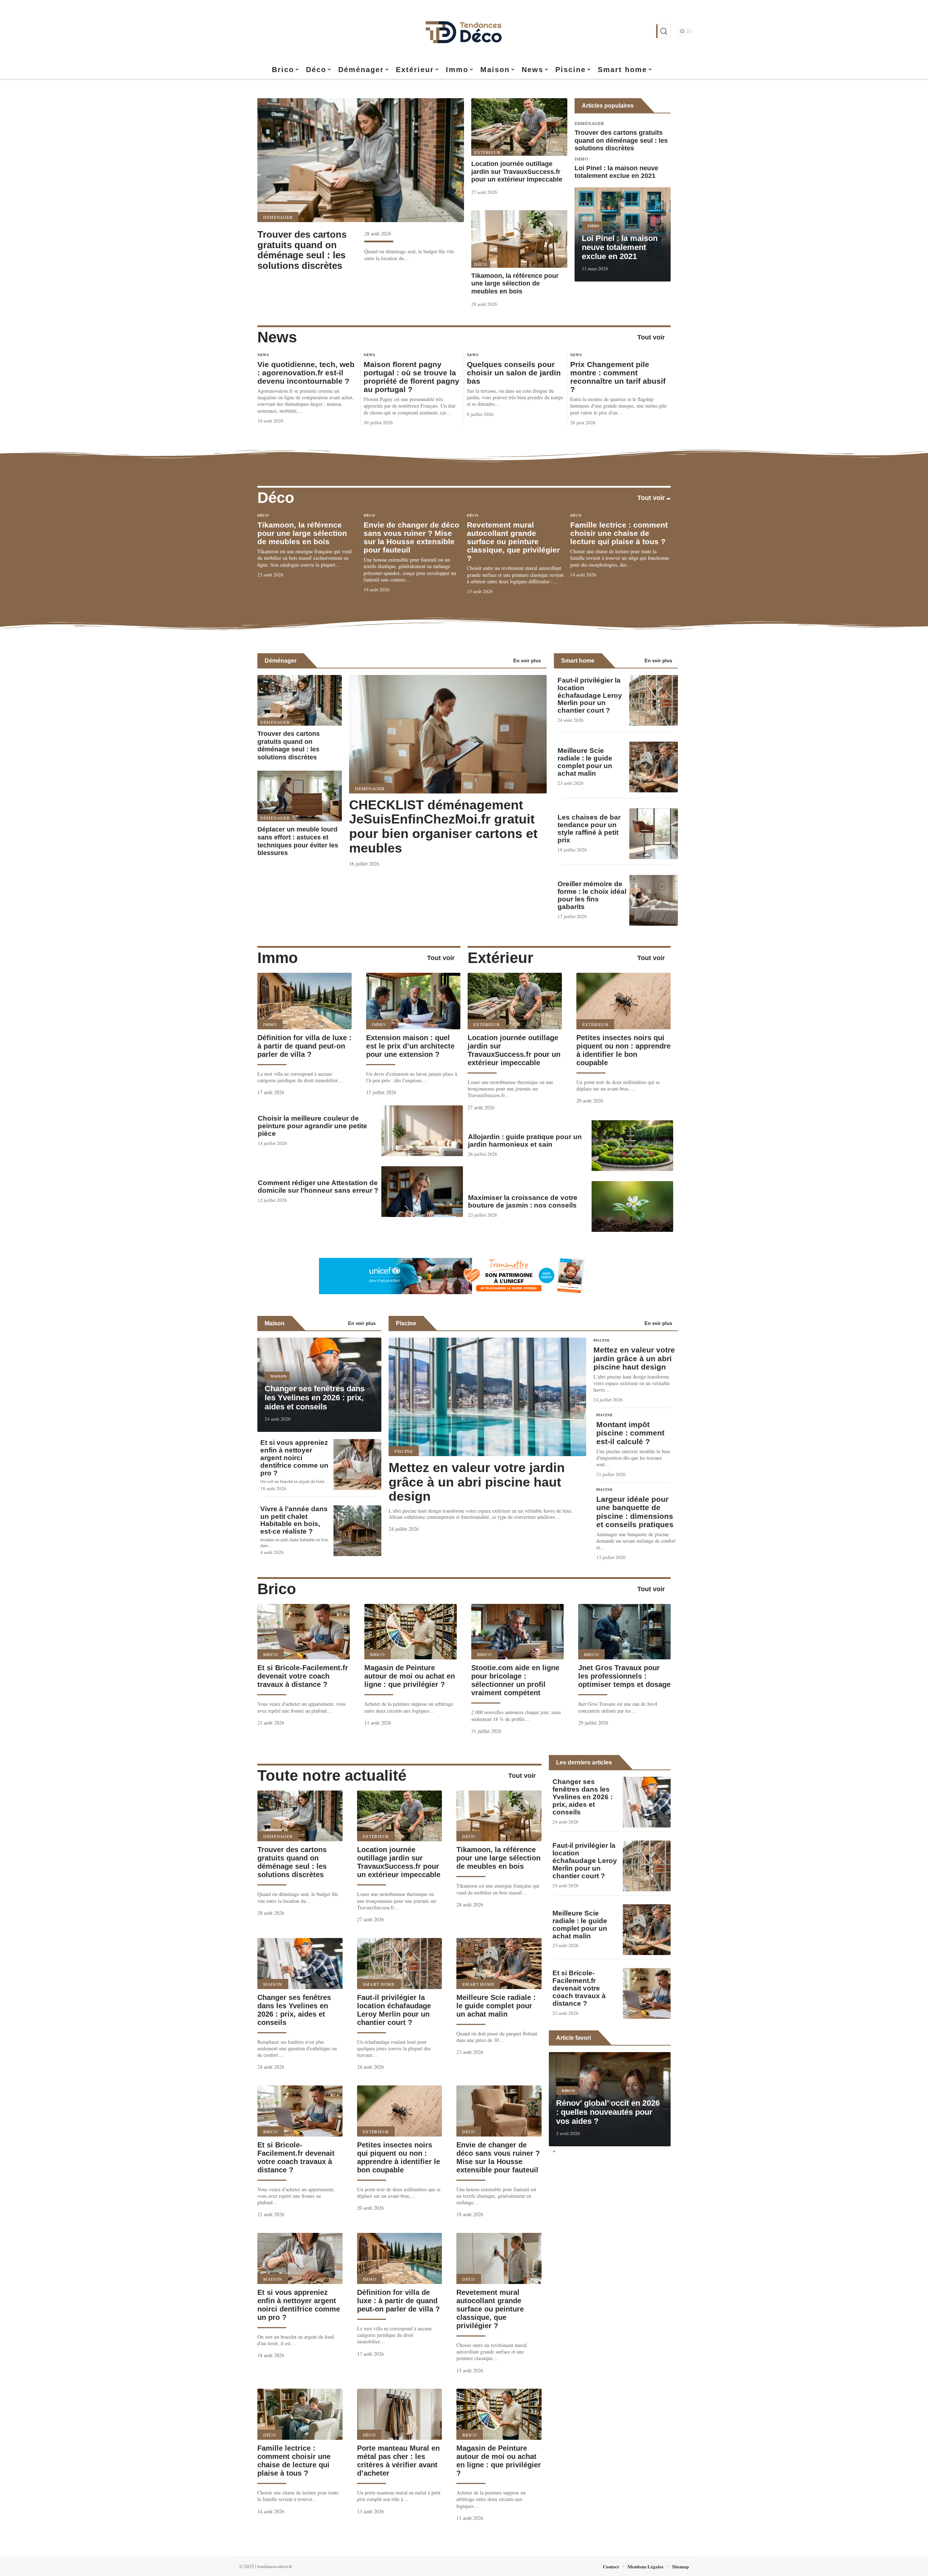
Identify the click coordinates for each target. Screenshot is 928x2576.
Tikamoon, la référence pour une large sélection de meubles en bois (515, 284)
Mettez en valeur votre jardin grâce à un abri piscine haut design (477, 1482)
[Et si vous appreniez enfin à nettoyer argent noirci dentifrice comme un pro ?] (357, 1464)
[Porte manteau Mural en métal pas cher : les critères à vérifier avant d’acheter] (400, 2414)
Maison (275, 1323)
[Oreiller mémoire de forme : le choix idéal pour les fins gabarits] (654, 900)
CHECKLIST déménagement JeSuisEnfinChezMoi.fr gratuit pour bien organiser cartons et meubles (443, 826)
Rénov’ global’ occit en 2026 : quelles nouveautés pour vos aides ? (608, 2112)
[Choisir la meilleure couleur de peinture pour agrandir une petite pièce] (422, 1131)
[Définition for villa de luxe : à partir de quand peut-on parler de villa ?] (304, 1001)
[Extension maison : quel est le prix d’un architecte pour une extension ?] (413, 1001)
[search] (663, 31)
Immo (581, 159)
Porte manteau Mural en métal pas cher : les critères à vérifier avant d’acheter (398, 2461)
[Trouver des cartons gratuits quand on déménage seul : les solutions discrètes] (361, 160)
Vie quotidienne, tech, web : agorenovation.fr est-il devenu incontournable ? (306, 373)
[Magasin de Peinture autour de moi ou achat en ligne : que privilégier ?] (411, 1632)
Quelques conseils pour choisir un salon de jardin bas (514, 373)
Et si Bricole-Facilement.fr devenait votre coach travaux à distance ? (303, 1676)
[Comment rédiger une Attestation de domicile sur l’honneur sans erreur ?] (422, 1192)
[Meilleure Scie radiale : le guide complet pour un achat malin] (654, 767)
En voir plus (527, 661)
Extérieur (487, 152)
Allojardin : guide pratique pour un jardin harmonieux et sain (525, 1141)
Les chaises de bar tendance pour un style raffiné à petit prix (589, 829)
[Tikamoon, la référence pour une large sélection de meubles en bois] (519, 239)
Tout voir (651, 337)
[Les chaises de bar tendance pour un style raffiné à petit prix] (654, 834)
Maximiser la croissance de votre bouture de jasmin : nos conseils (523, 1201)
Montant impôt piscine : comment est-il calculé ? (630, 1433)
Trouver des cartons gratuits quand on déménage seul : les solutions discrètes (302, 250)
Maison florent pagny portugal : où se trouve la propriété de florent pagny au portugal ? (411, 377)
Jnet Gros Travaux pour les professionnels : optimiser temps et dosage (624, 1676)
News (277, 337)
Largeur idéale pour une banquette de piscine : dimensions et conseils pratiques (635, 1512)
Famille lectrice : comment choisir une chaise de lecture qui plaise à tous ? (619, 533)
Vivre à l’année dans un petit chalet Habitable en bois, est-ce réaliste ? (294, 1520)
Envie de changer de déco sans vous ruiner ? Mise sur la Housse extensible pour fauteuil (411, 537)
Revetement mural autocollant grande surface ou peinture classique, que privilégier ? (513, 541)
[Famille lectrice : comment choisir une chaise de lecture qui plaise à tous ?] (300, 2414)
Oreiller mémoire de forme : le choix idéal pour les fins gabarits (592, 895)
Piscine (406, 1323)
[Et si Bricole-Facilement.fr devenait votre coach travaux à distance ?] (304, 1632)
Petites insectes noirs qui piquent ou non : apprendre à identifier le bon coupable (623, 1050)
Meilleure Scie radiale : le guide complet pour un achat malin (585, 762)
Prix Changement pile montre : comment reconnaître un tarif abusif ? (618, 377)
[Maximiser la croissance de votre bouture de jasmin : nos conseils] (632, 1206)
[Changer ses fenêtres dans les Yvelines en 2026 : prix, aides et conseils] (300, 1964)
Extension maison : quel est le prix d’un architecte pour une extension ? (410, 1046)
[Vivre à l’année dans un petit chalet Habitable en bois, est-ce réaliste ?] (357, 1531)
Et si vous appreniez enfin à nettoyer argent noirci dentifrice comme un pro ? (294, 1458)
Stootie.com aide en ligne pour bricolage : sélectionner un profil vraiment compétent (515, 1680)
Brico (277, 1589)
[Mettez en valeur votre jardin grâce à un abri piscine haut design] (487, 1397)
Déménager (278, 217)
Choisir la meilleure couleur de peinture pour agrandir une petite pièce (312, 1126)
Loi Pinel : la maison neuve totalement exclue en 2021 (616, 172)
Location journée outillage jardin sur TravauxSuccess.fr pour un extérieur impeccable (517, 172)
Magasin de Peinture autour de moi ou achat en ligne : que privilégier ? (410, 1676)
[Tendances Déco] (464, 31)
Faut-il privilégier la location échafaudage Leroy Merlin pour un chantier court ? (590, 695)
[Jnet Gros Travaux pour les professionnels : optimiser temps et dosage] (624, 1632)
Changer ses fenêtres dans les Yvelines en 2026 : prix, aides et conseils (315, 1398)
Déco (481, 264)
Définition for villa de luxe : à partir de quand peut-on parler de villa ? (304, 1046)
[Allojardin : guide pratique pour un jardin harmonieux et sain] (632, 1146)
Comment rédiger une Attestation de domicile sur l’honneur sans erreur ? (318, 1187)
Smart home (578, 661)
